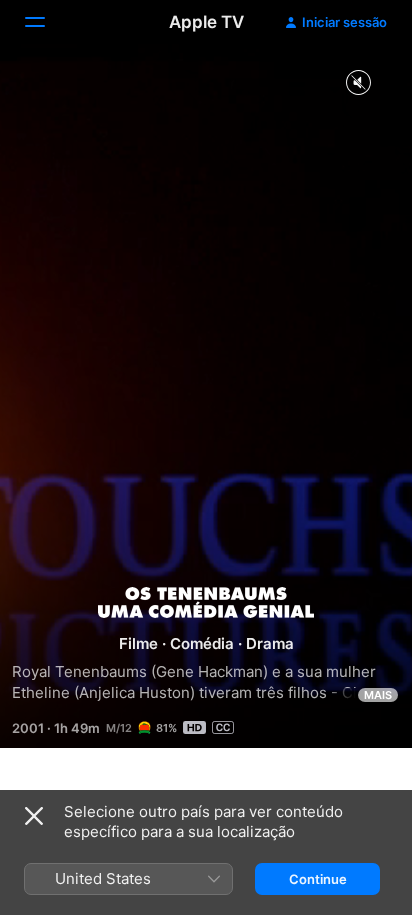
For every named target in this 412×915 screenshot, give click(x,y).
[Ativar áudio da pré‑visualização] (358, 83)
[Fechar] (34, 816)
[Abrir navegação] (47, 22)
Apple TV (206, 22)
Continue (318, 879)
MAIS (378, 695)
